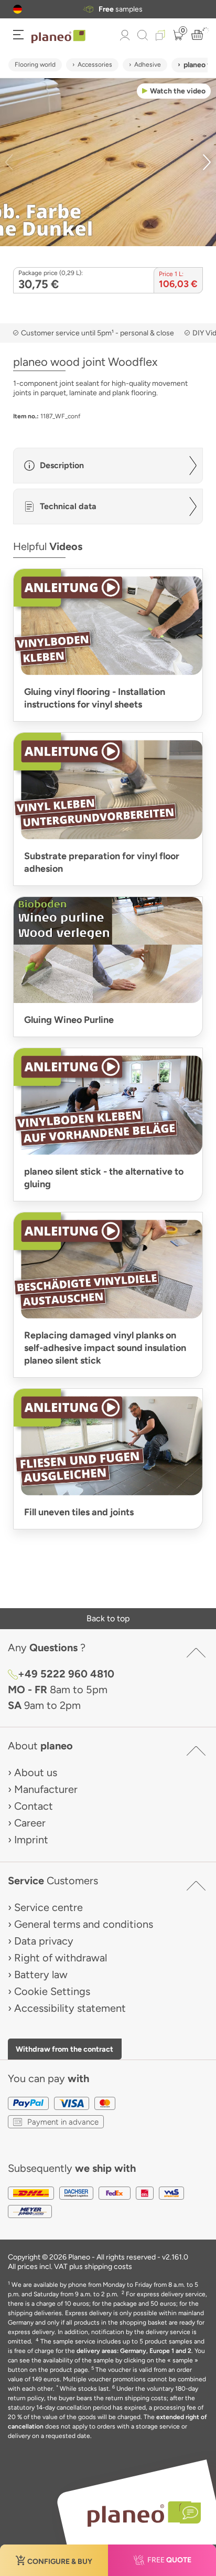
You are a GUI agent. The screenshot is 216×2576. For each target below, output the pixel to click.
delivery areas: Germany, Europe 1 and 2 (134, 2351)
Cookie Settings (52, 1991)
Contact (34, 1806)
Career (30, 1823)
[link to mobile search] (143, 35)
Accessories (95, 65)
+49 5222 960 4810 (66, 1674)
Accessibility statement (70, 2008)
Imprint (31, 1840)
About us (36, 1772)
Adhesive (148, 65)
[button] (18, 9)
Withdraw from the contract (64, 2049)
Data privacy (44, 1941)
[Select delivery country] (18, 9)
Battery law (41, 1975)
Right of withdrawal (61, 1958)
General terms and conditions (84, 1924)
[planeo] (139, 2514)
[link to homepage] (58, 37)
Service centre (48, 1907)
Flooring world (35, 65)
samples (121, 9)
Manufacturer (46, 1789)
